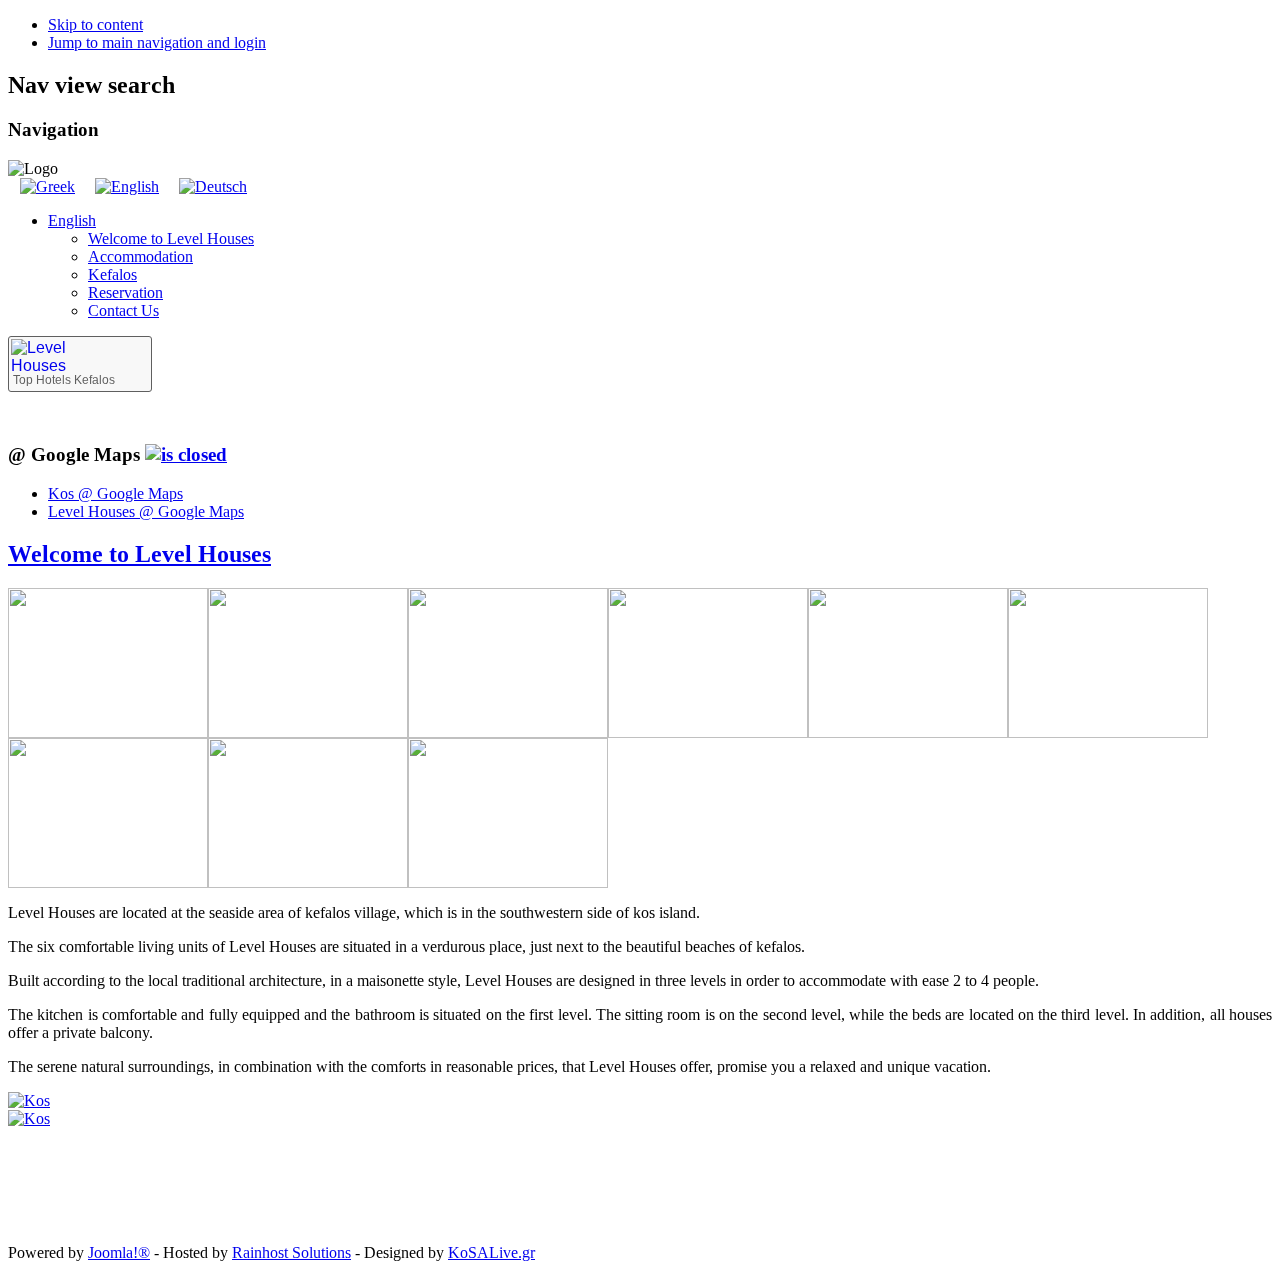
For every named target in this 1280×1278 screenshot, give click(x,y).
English (72, 220)
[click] (186, 454)
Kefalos (112, 274)
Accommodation (140, 256)
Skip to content (95, 24)
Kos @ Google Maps (115, 493)
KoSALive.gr (491, 1252)
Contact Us (123, 310)
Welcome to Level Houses (171, 238)
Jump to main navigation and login (157, 42)
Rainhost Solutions (291, 1252)
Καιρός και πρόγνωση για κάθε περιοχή (97, 1223)
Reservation (125, 292)
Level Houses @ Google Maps (146, 511)
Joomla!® (119, 1252)
